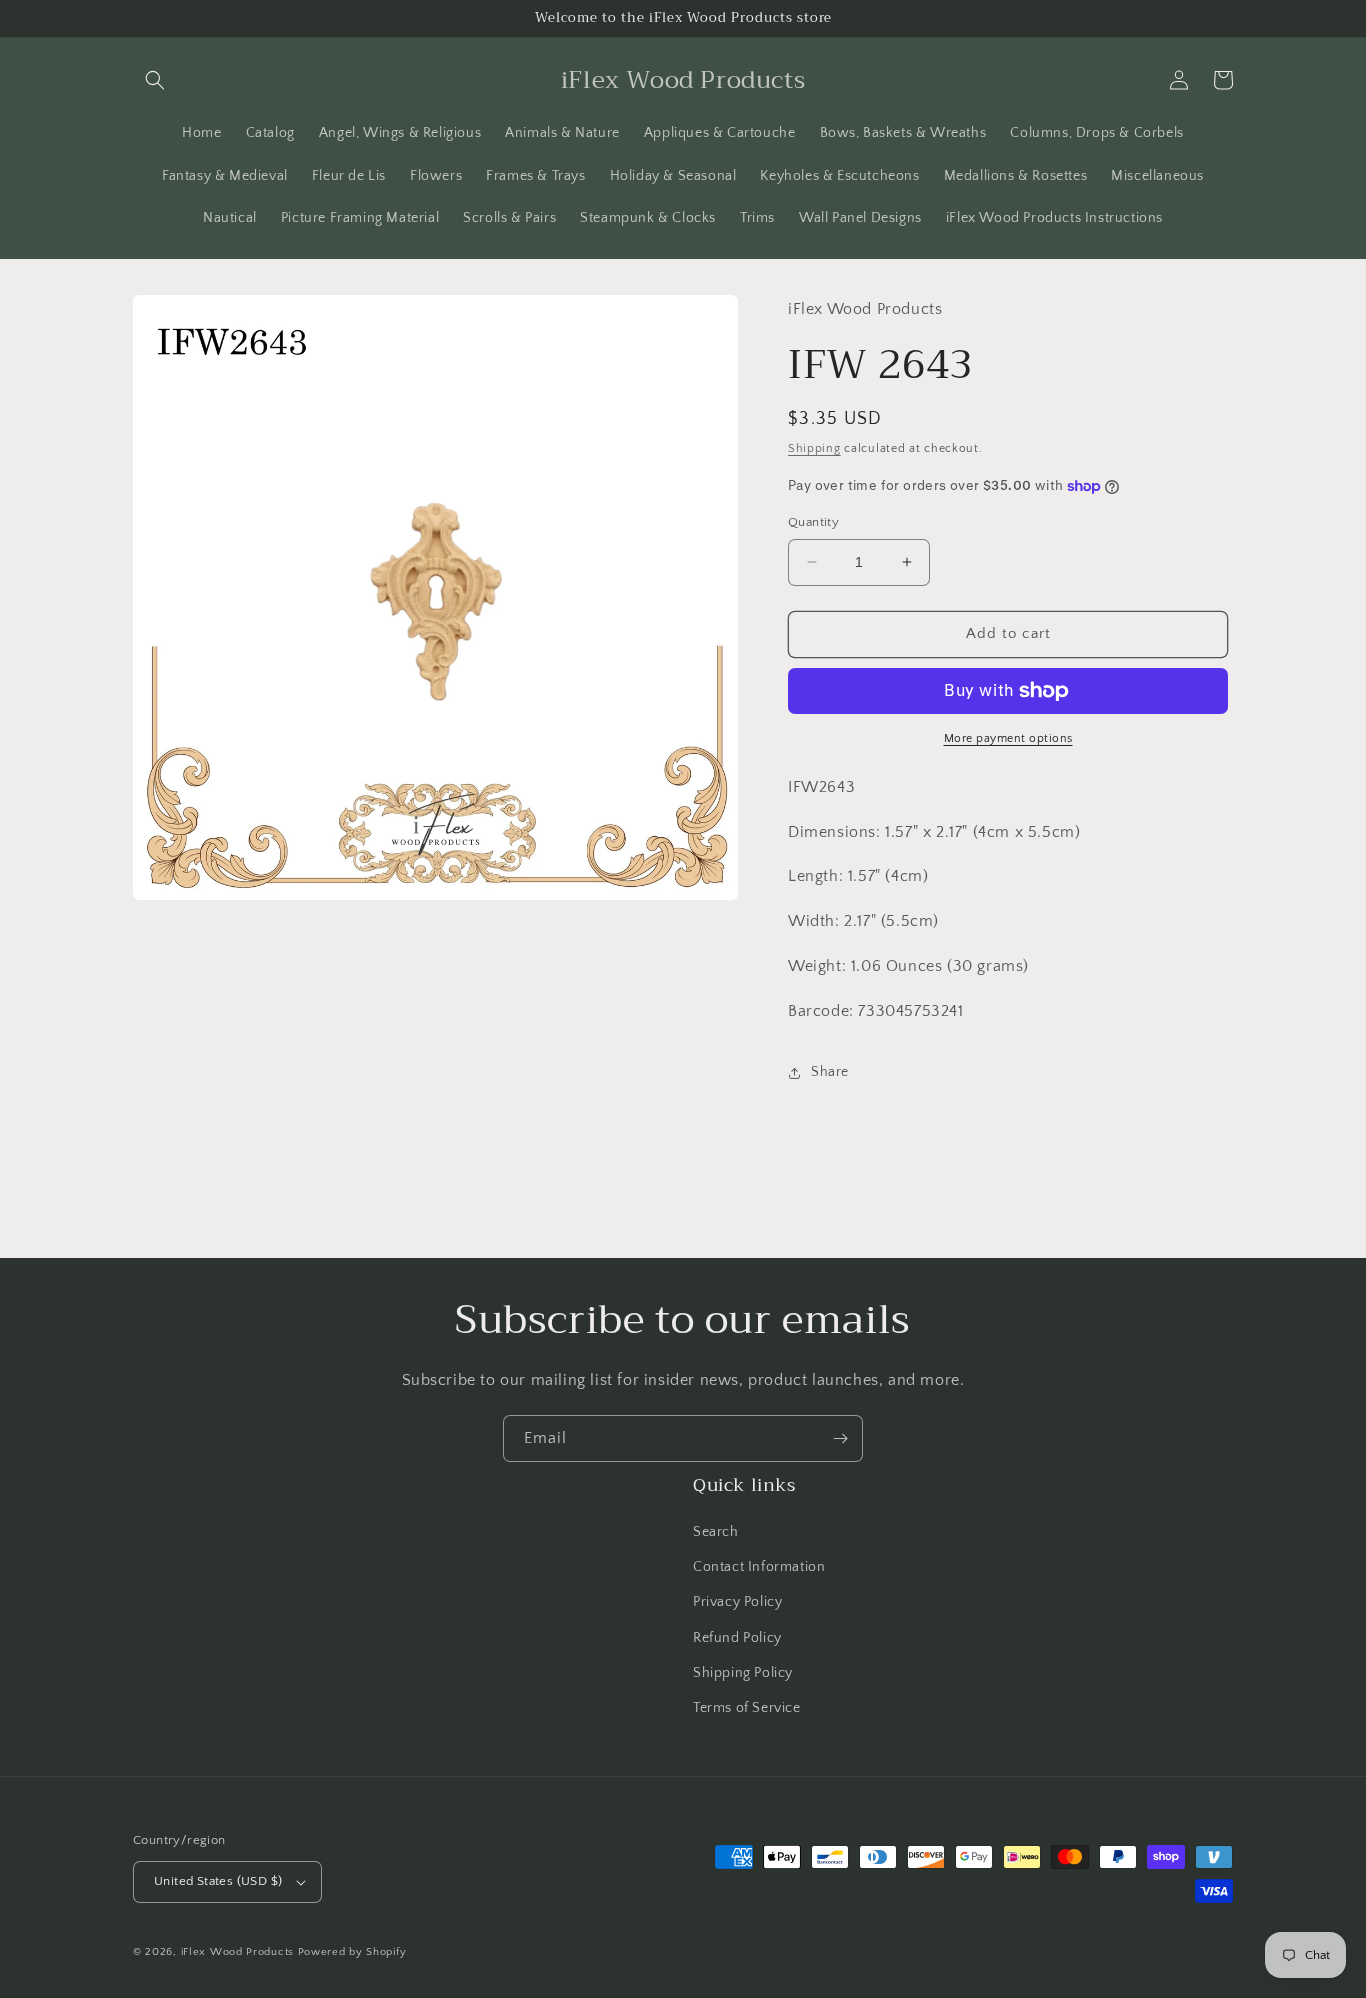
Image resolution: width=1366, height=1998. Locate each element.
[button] (155, 80)
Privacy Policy (737, 1602)
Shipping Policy (743, 1673)
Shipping (814, 448)
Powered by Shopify (352, 1952)
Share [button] (830, 1072)
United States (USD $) (218, 1881)
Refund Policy (737, 1638)
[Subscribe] (840, 1438)
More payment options (1008, 738)
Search (716, 1532)
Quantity (813, 522)
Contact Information (759, 1567)
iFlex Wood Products (237, 1952)
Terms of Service (747, 1708)
